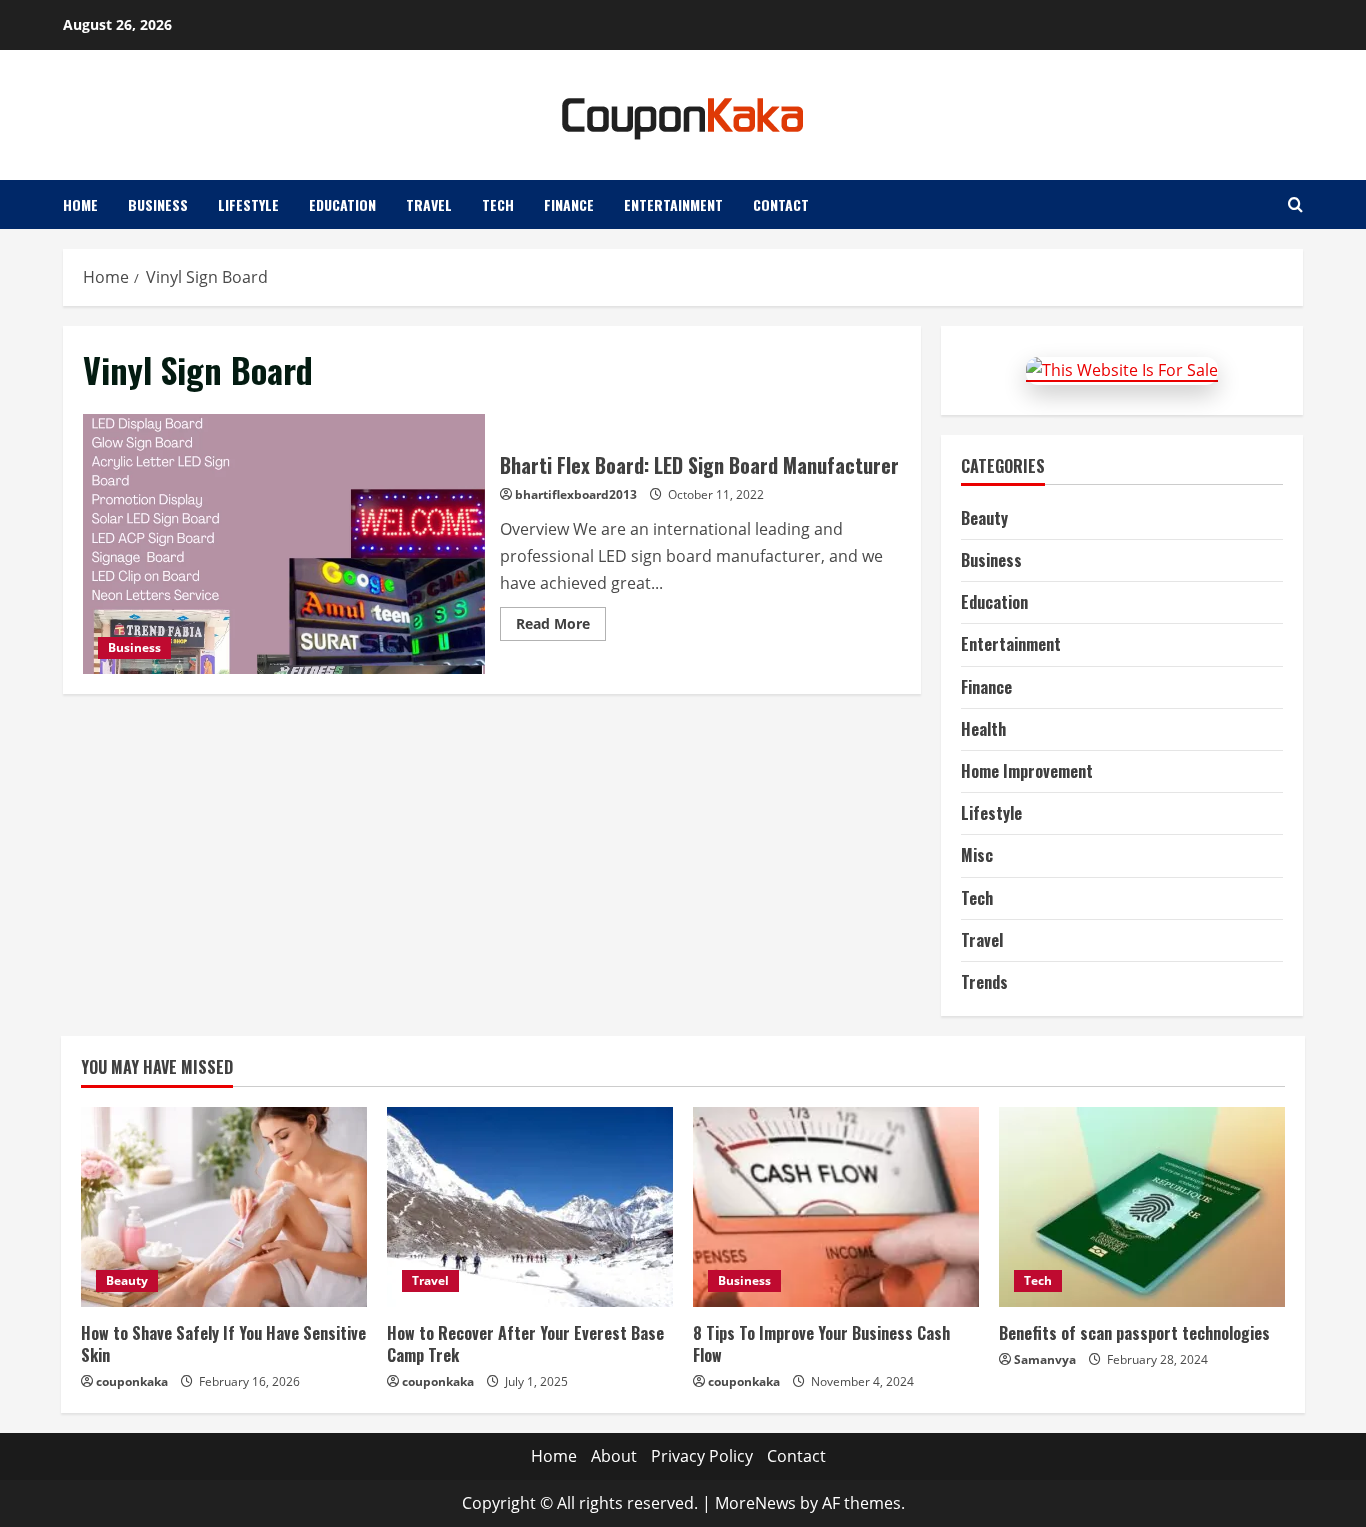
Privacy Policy (702, 1456)
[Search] (1295, 204)
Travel (429, 204)
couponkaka (132, 1381)
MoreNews (755, 1503)
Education (342, 204)
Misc (977, 855)
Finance (569, 204)
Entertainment (673, 204)
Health (983, 729)
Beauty (984, 518)
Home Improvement (1027, 771)
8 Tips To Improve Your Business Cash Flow (821, 1344)
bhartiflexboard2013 (576, 494)
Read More (561, 627)
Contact (781, 204)
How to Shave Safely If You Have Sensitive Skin (223, 1344)
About (614, 1456)
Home (80, 204)
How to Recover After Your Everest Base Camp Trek (525, 1344)
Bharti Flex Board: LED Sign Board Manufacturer (284, 544)
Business (158, 204)
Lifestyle (248, 204)
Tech (498, 204)
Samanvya (1045, 1359)
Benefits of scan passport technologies (1134, 1333)
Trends (984, 982)
